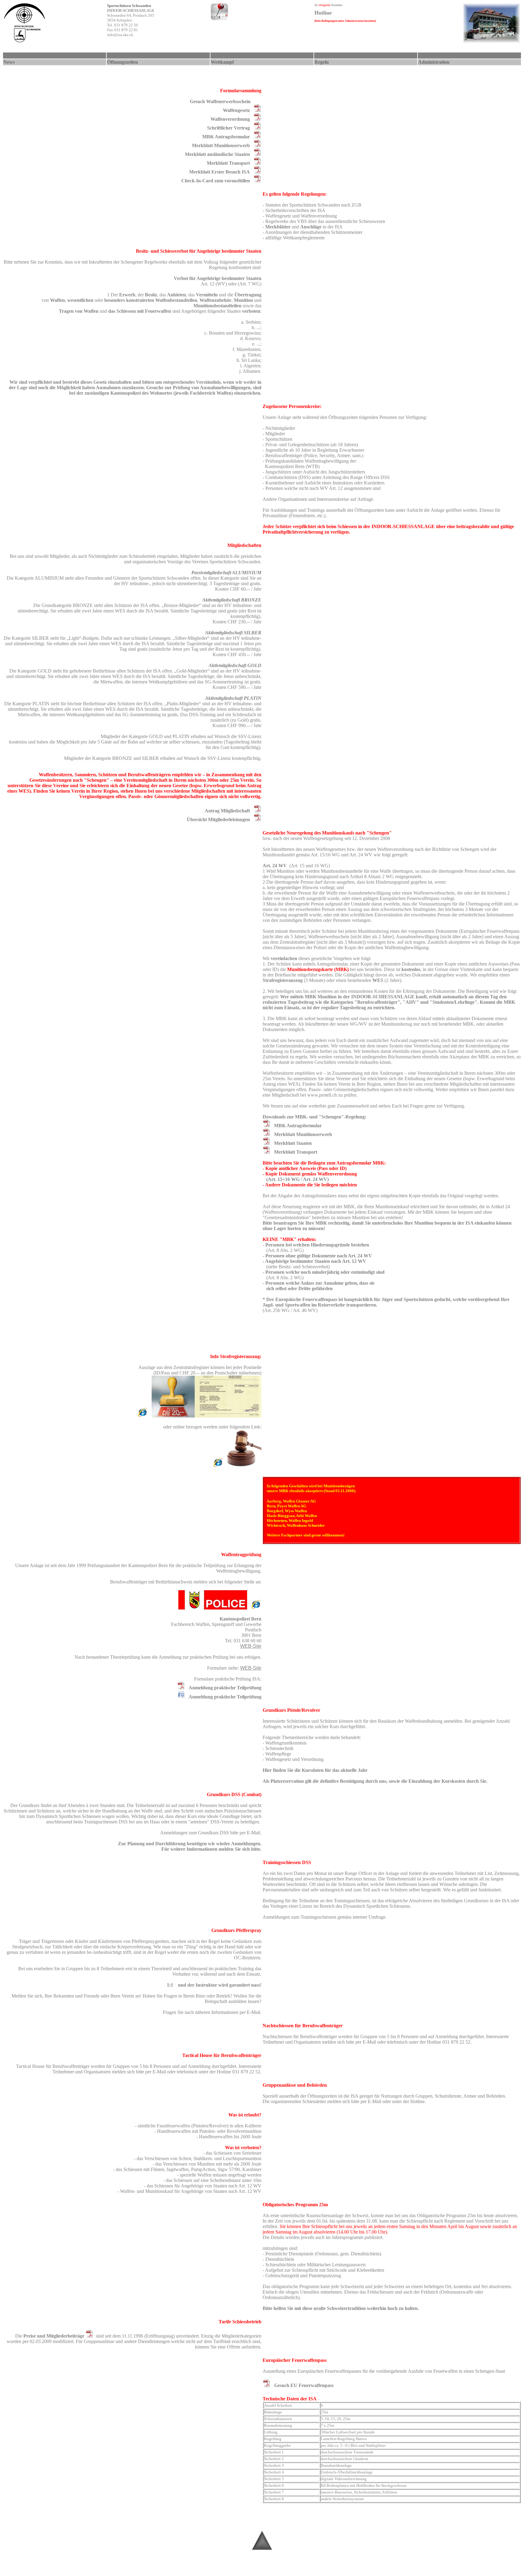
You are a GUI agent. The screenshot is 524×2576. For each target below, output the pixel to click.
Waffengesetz (236, 110)
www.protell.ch (322, 1095)
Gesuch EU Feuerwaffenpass (304, 2385)
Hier (267, 1770)
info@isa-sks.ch (120, 35)
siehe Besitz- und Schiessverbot (298, 1267)
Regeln (322, 62)
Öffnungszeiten (123, 62)
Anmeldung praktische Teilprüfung (225, 1688)
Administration (434, 62)
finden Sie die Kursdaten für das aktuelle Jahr (320, 1770)
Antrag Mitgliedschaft (227, 811)
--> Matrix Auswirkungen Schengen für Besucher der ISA (264, 2569)
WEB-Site (251, 1646)
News (9, 62)
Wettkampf (222, 62)
